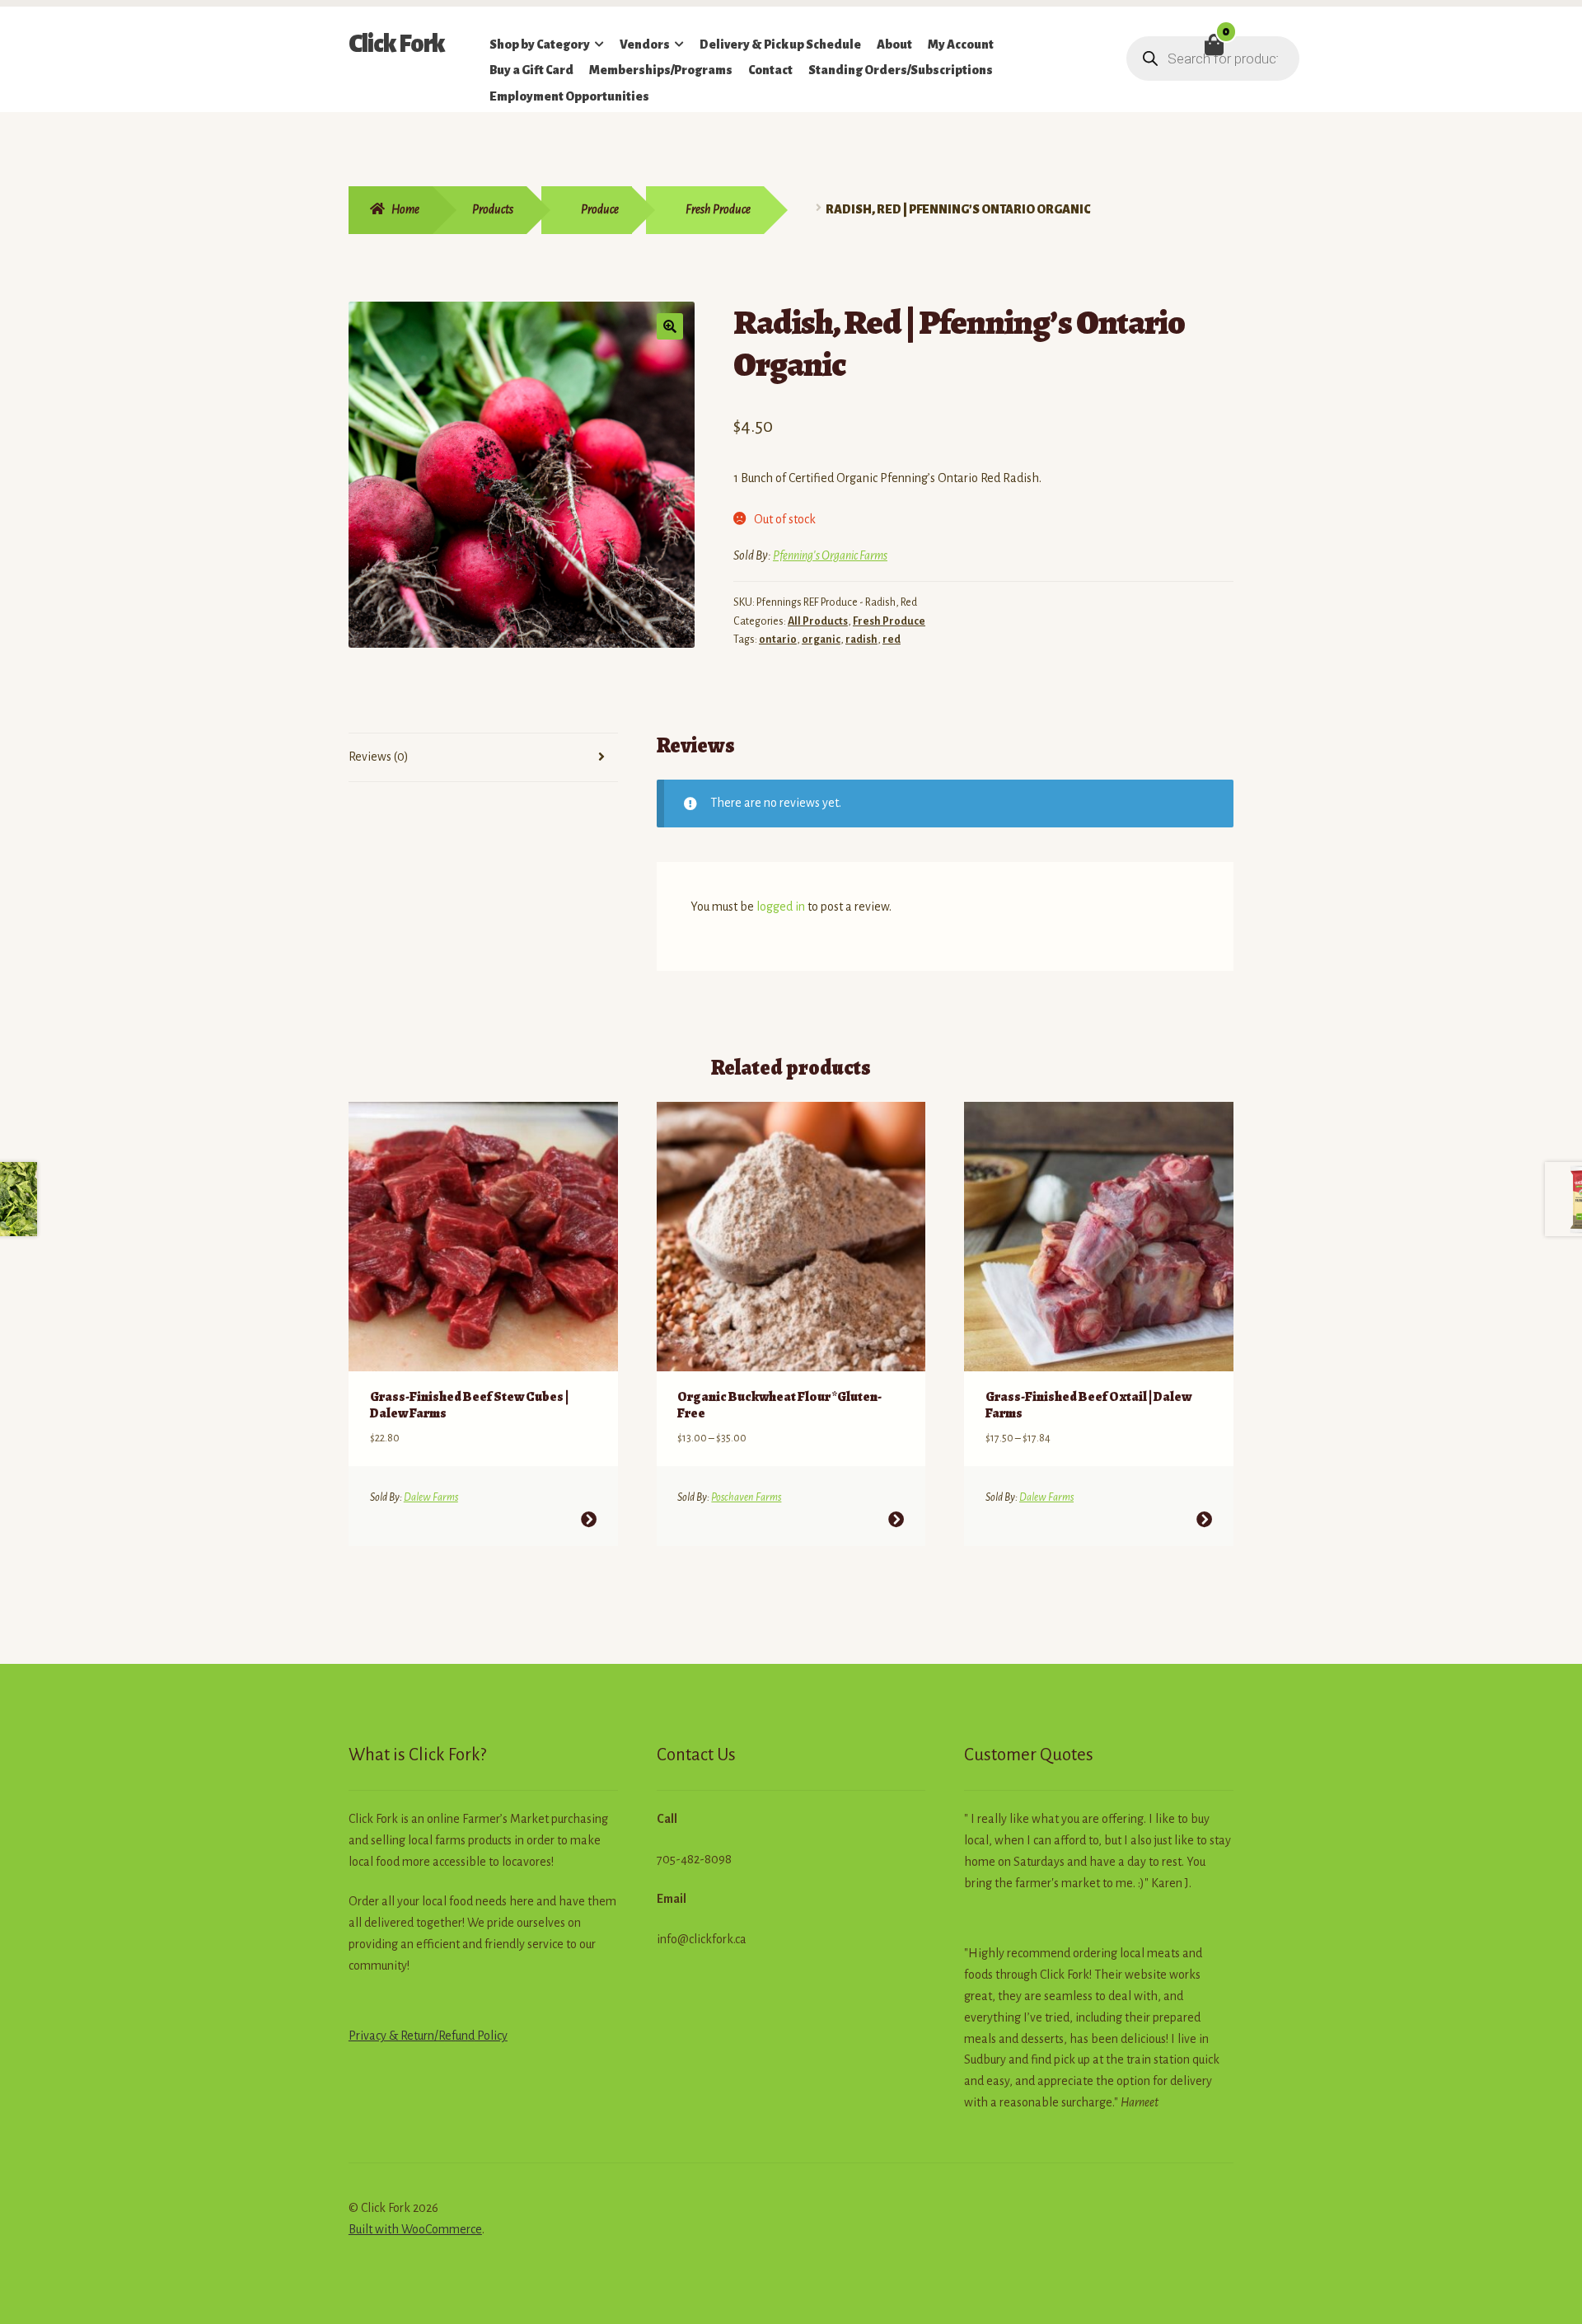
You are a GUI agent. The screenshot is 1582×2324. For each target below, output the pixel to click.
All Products (818, 621)
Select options (589, 1519)
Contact (770, 70)
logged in (781, 907)
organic (821, 640)
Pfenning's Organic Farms (830, 555)
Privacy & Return (391, 2036)
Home (405, 209)
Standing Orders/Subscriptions (901, 70)
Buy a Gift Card (531, 70)
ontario (778, 640)
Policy (491, 2036)
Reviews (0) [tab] (379, 757)
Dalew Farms (431, 1497)
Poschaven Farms (746, 1497)
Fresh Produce (718, 209)
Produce (600, 209)
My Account (961, 45)
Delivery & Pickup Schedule (780, 45)
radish (861, 640)
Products (493, 209)
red (892, 640)
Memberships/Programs (661, 70)
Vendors (645, 45)
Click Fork (397, 44)
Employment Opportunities (569, 96)
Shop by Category (540, 45)
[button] (670, 326)
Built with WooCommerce (415, 2229)
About (894, 45)
